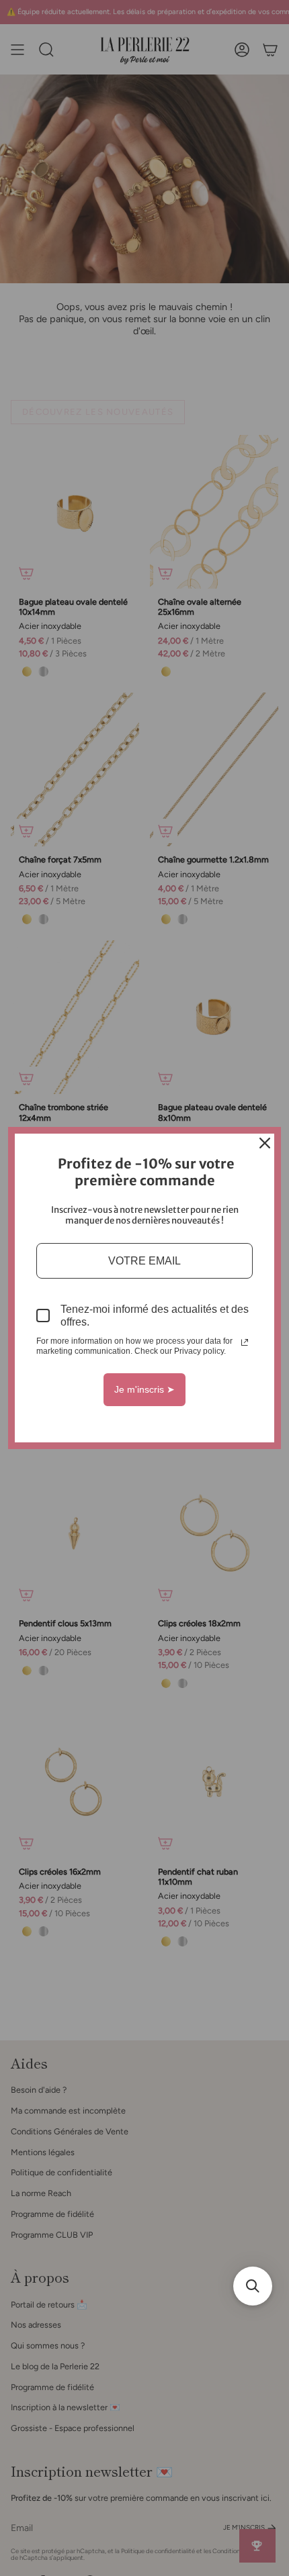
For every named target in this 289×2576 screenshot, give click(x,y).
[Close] (265, 1143)
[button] (253, 2286)
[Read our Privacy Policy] (245, 1342)
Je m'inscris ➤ (144, 1389)
